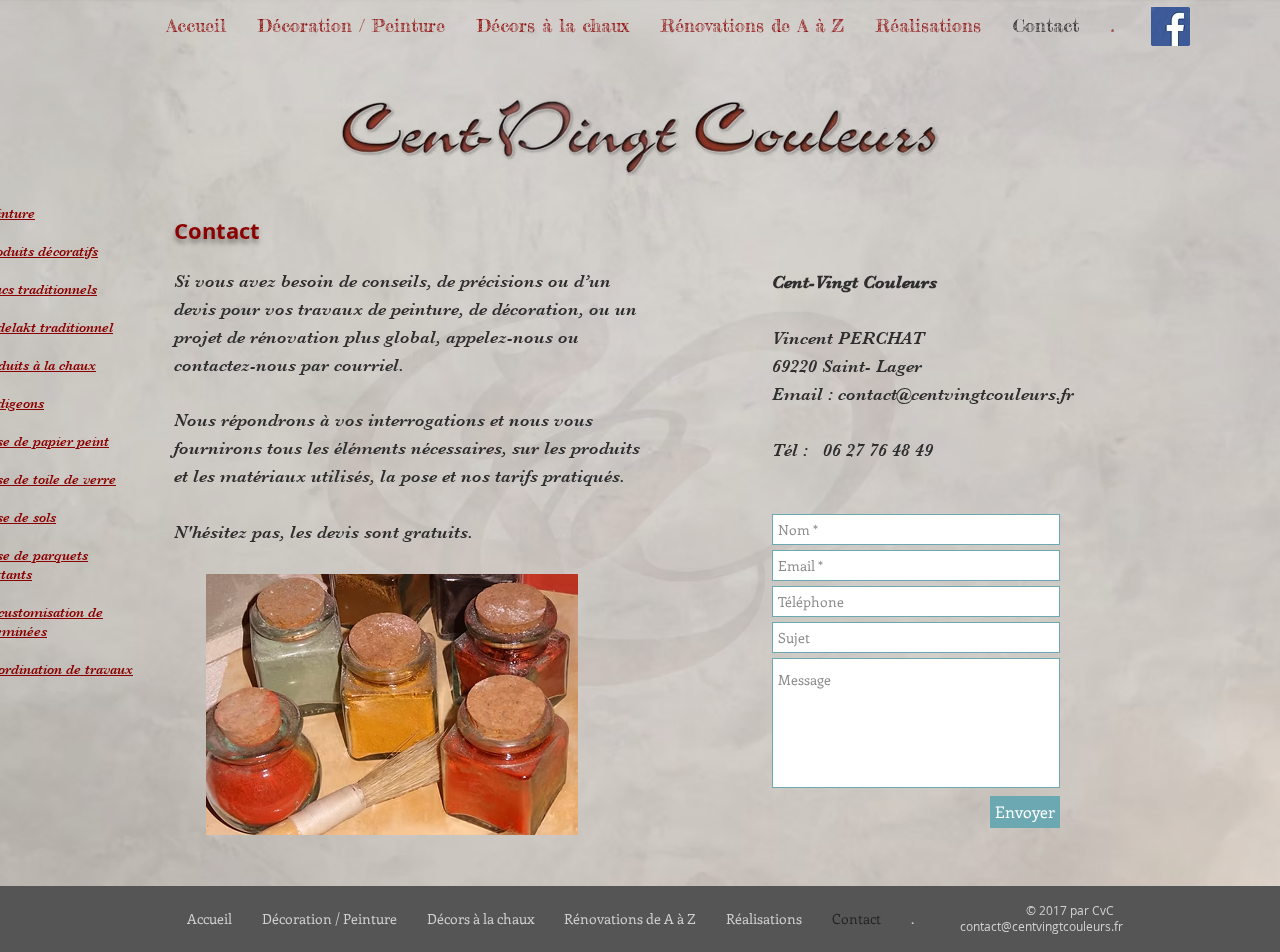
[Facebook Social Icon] (1170, 26)
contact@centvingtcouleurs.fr (956, 394)
